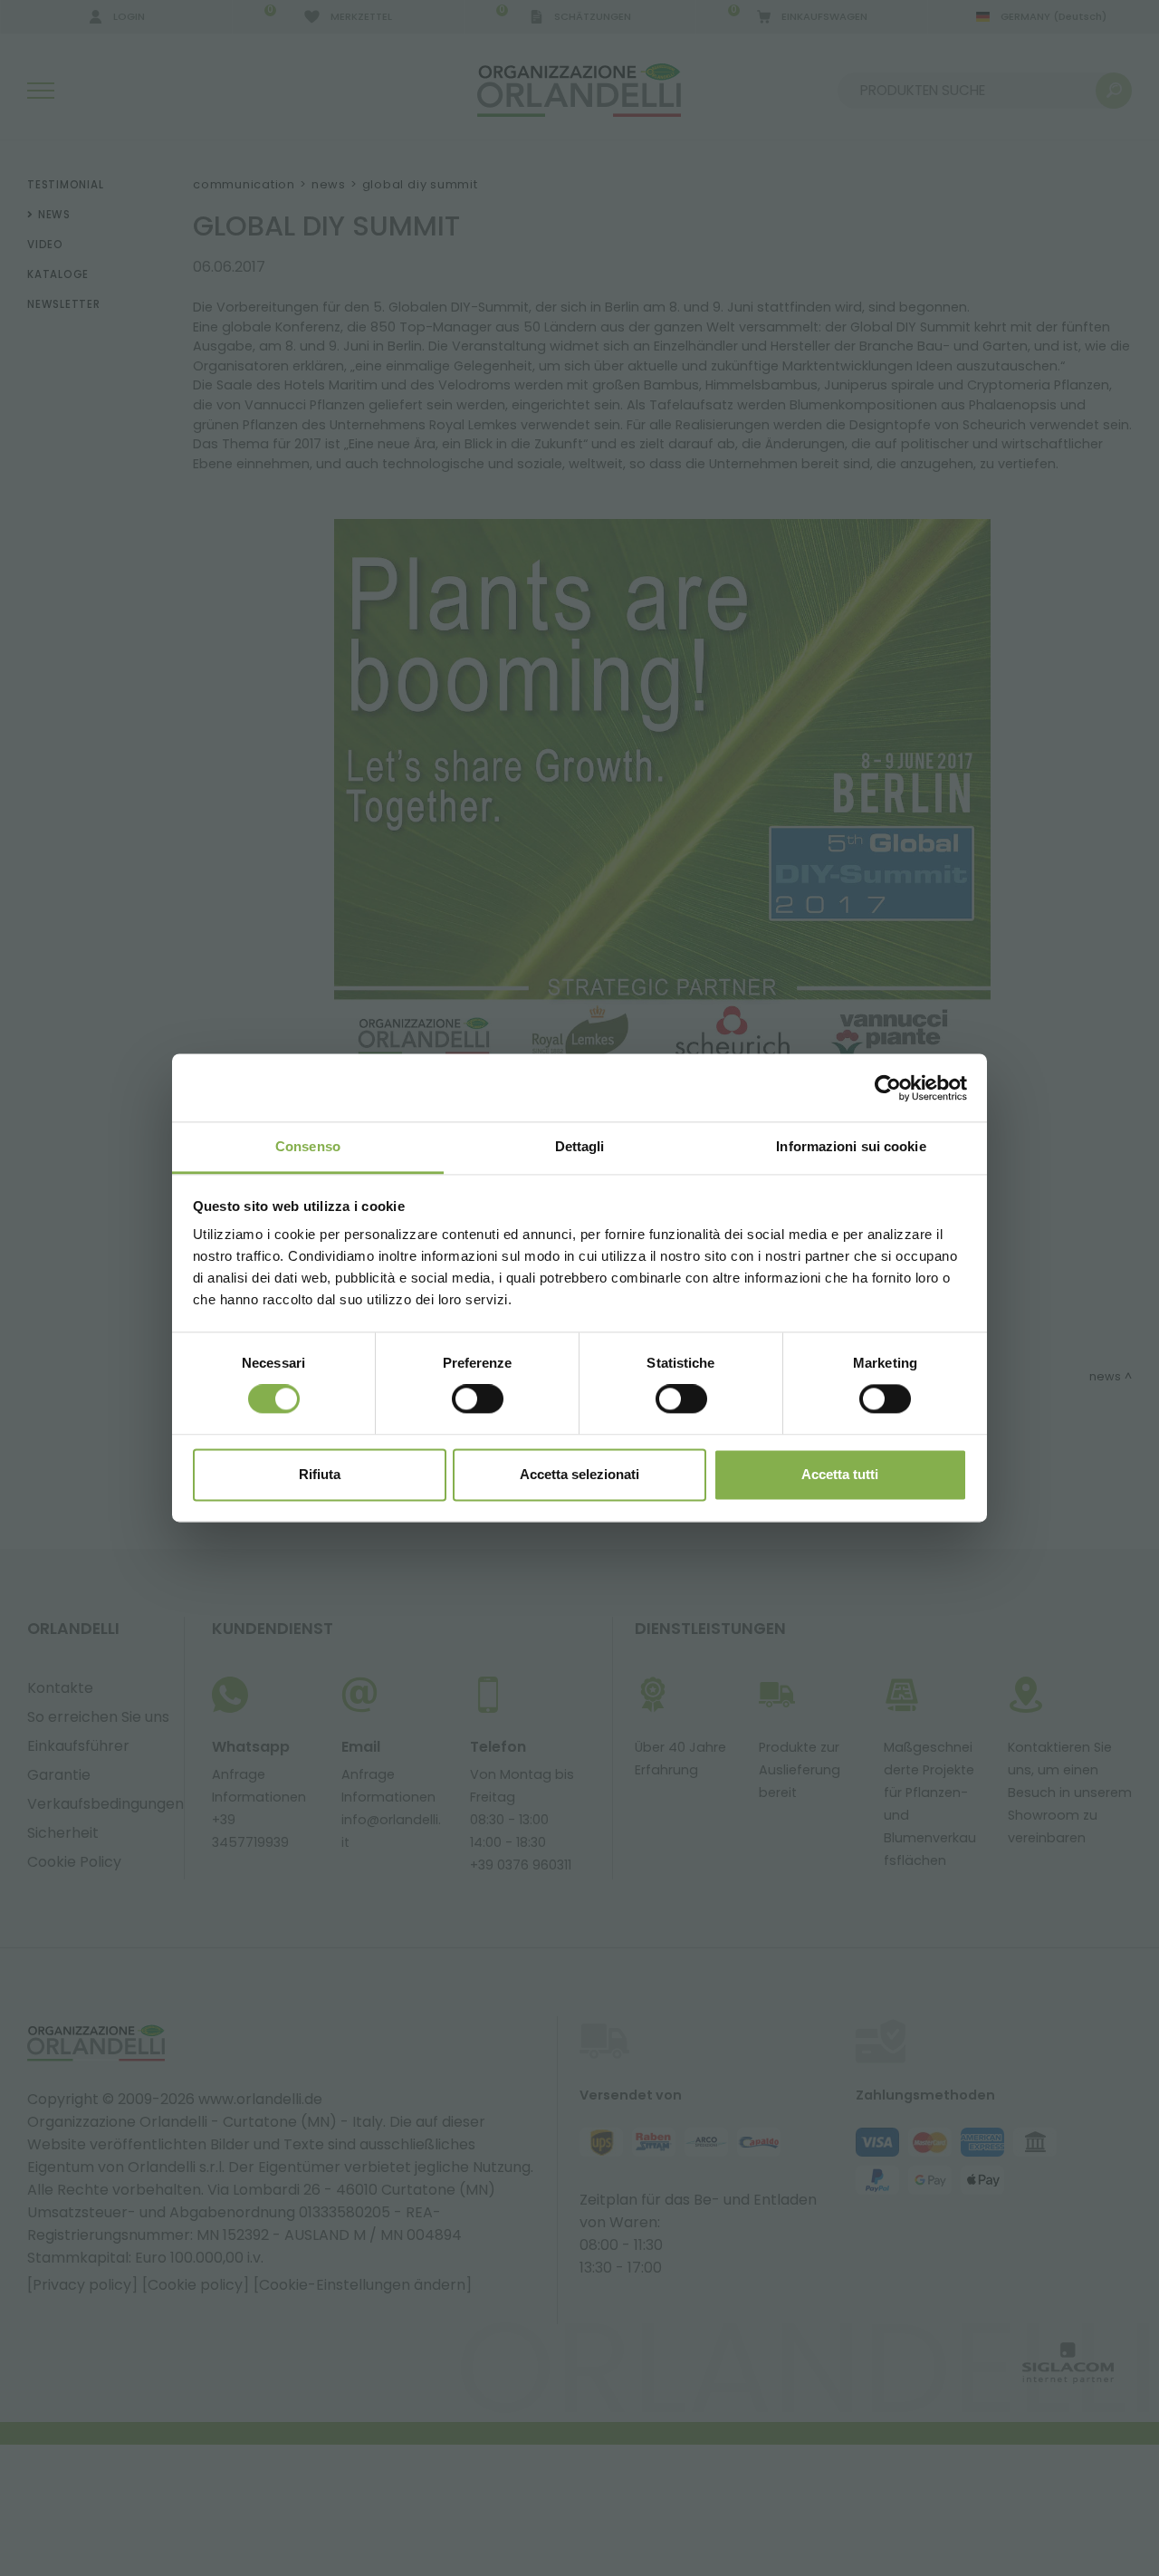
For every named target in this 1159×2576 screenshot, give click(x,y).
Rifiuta (320, 1474)
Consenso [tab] (308, 1146)
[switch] (478, 1399)
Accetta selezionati (579, 1474)
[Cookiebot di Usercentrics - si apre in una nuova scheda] (888, 1088)
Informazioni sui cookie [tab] (851, 1146)
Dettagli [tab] (580, 1146)
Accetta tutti (840, 1474)
